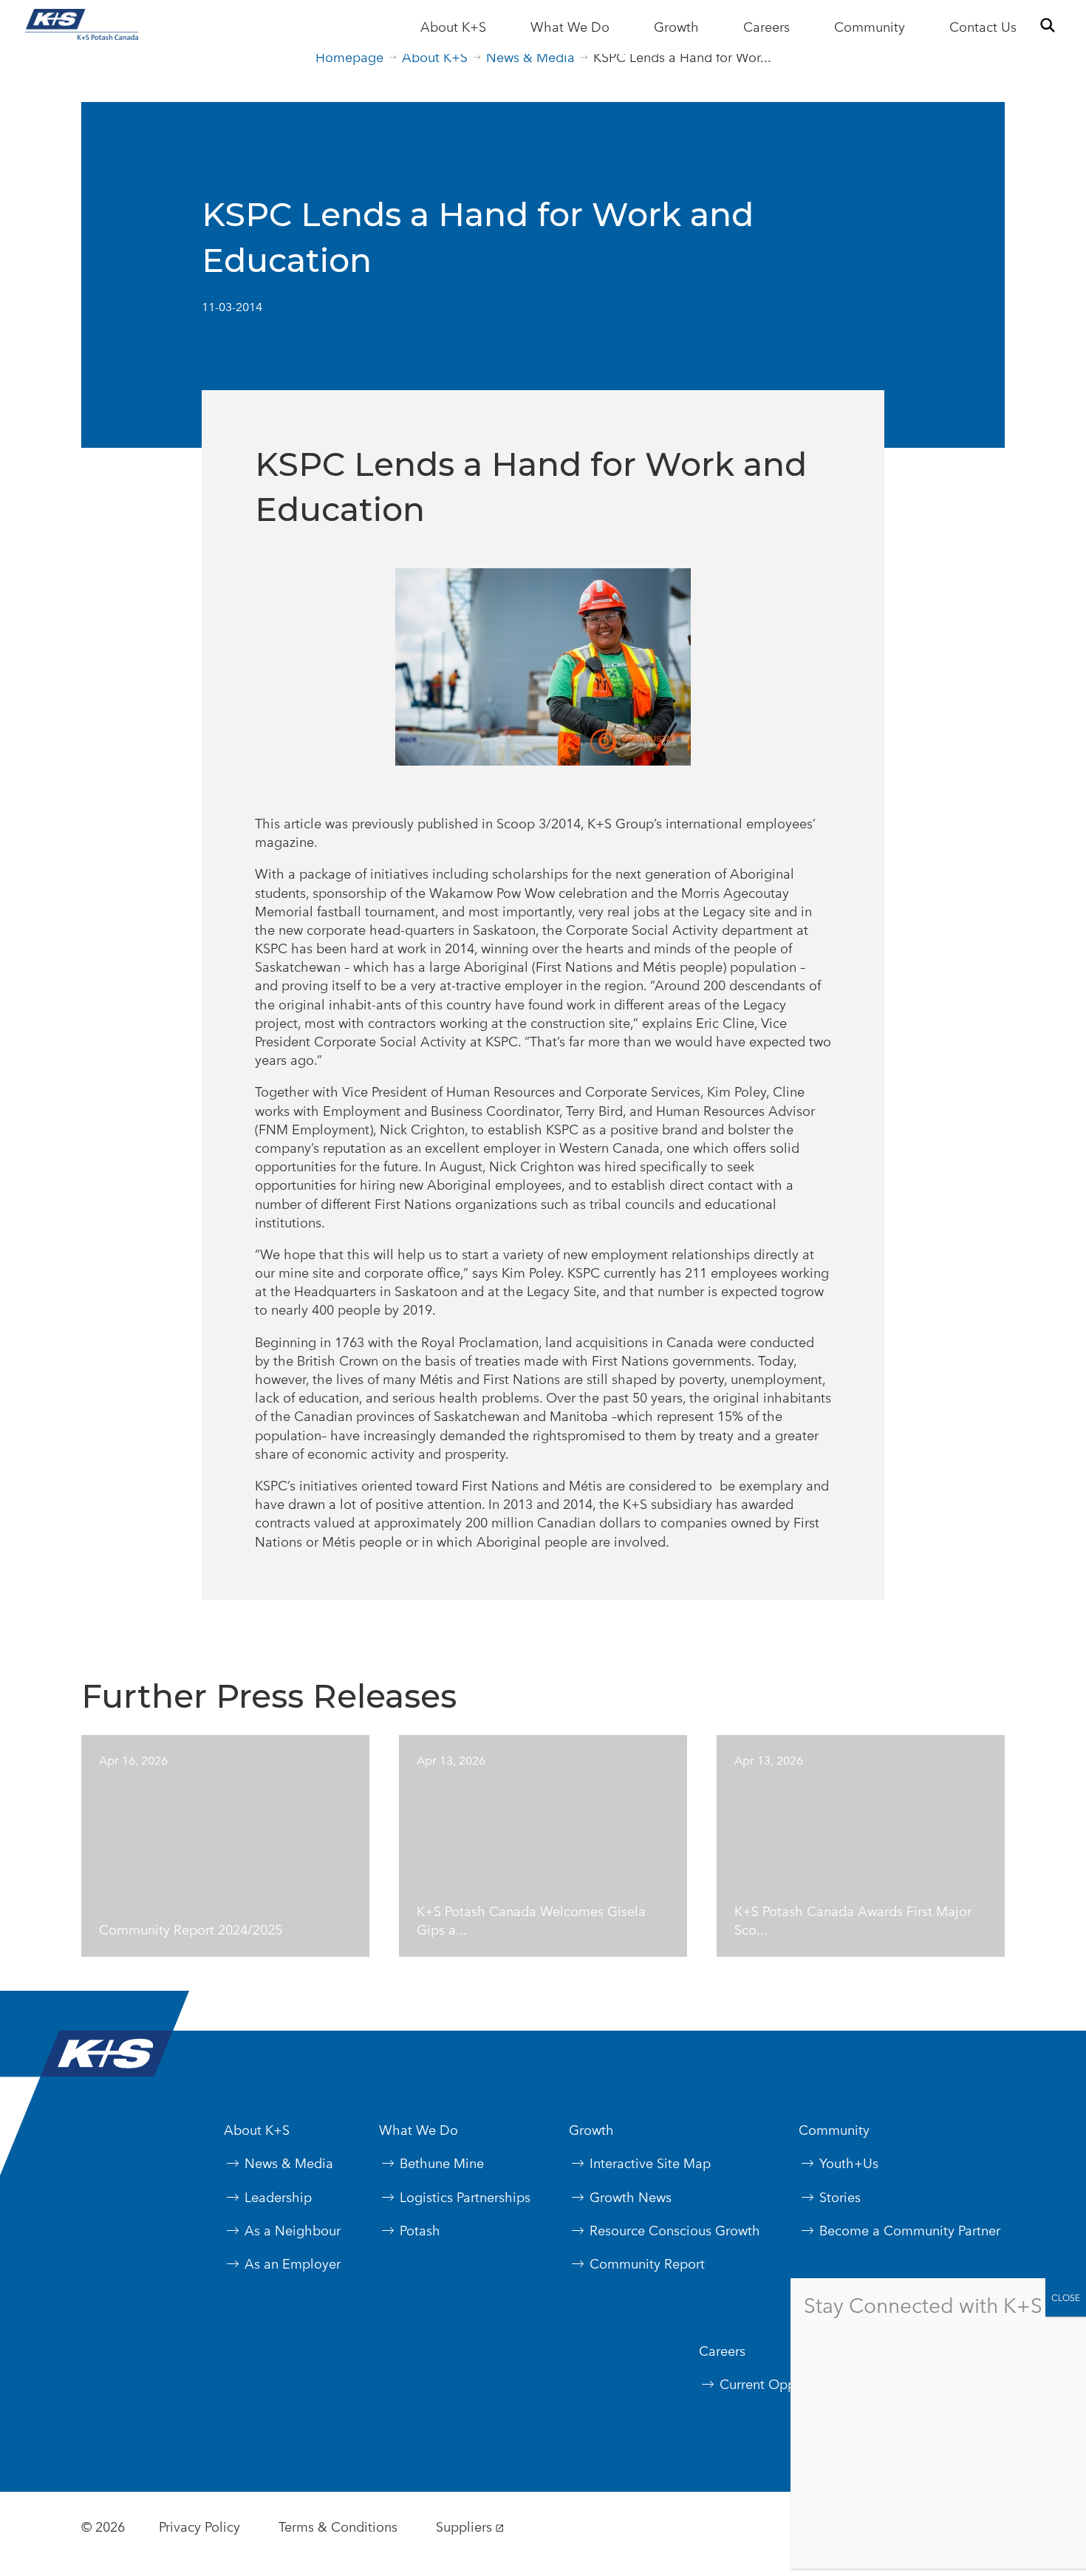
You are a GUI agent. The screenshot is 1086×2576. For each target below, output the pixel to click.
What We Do (570, 27)
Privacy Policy (199, 2527)
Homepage (349, 57)
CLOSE (1066, 2297)
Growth (676, 27)
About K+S (453, 27)
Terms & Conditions (338, 2527)
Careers (766, 27)
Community (870, 27)
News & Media (530, 57)
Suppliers (464, 2527)
